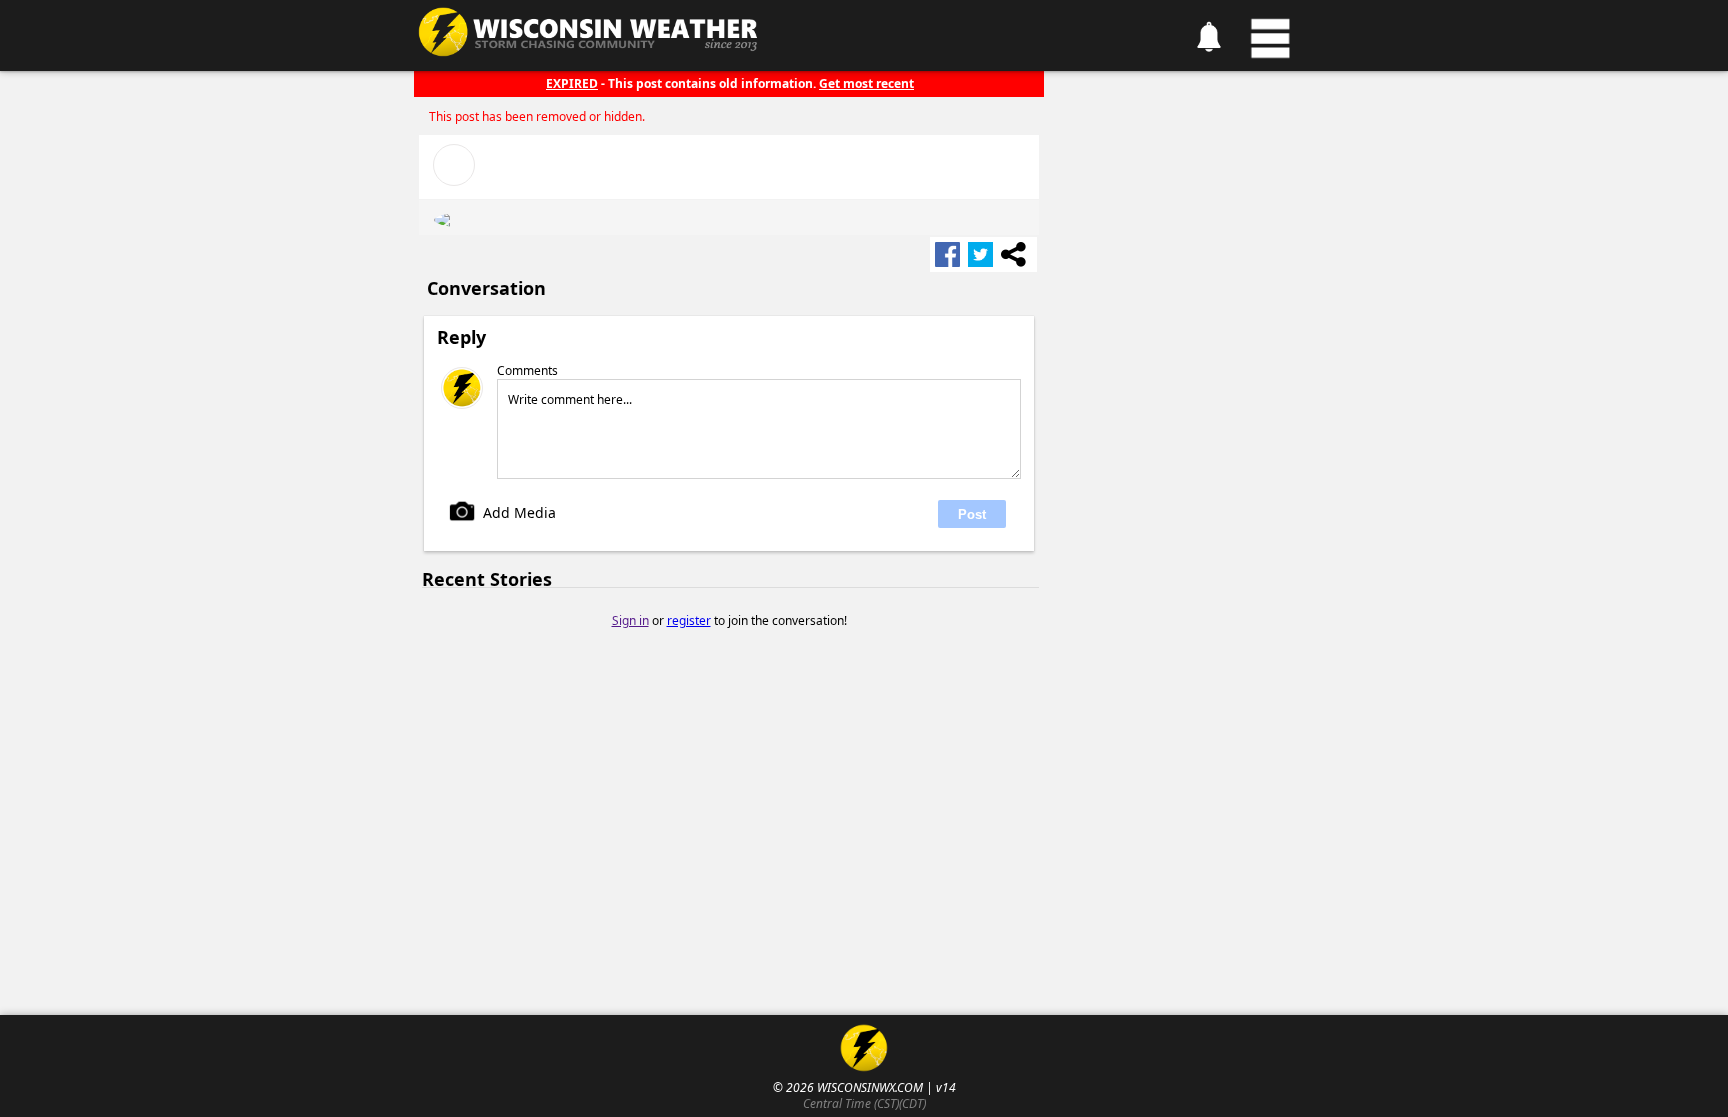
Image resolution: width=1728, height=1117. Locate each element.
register (689, 620)
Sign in (630, 620)
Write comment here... (570, 399)
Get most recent (866, 83)
